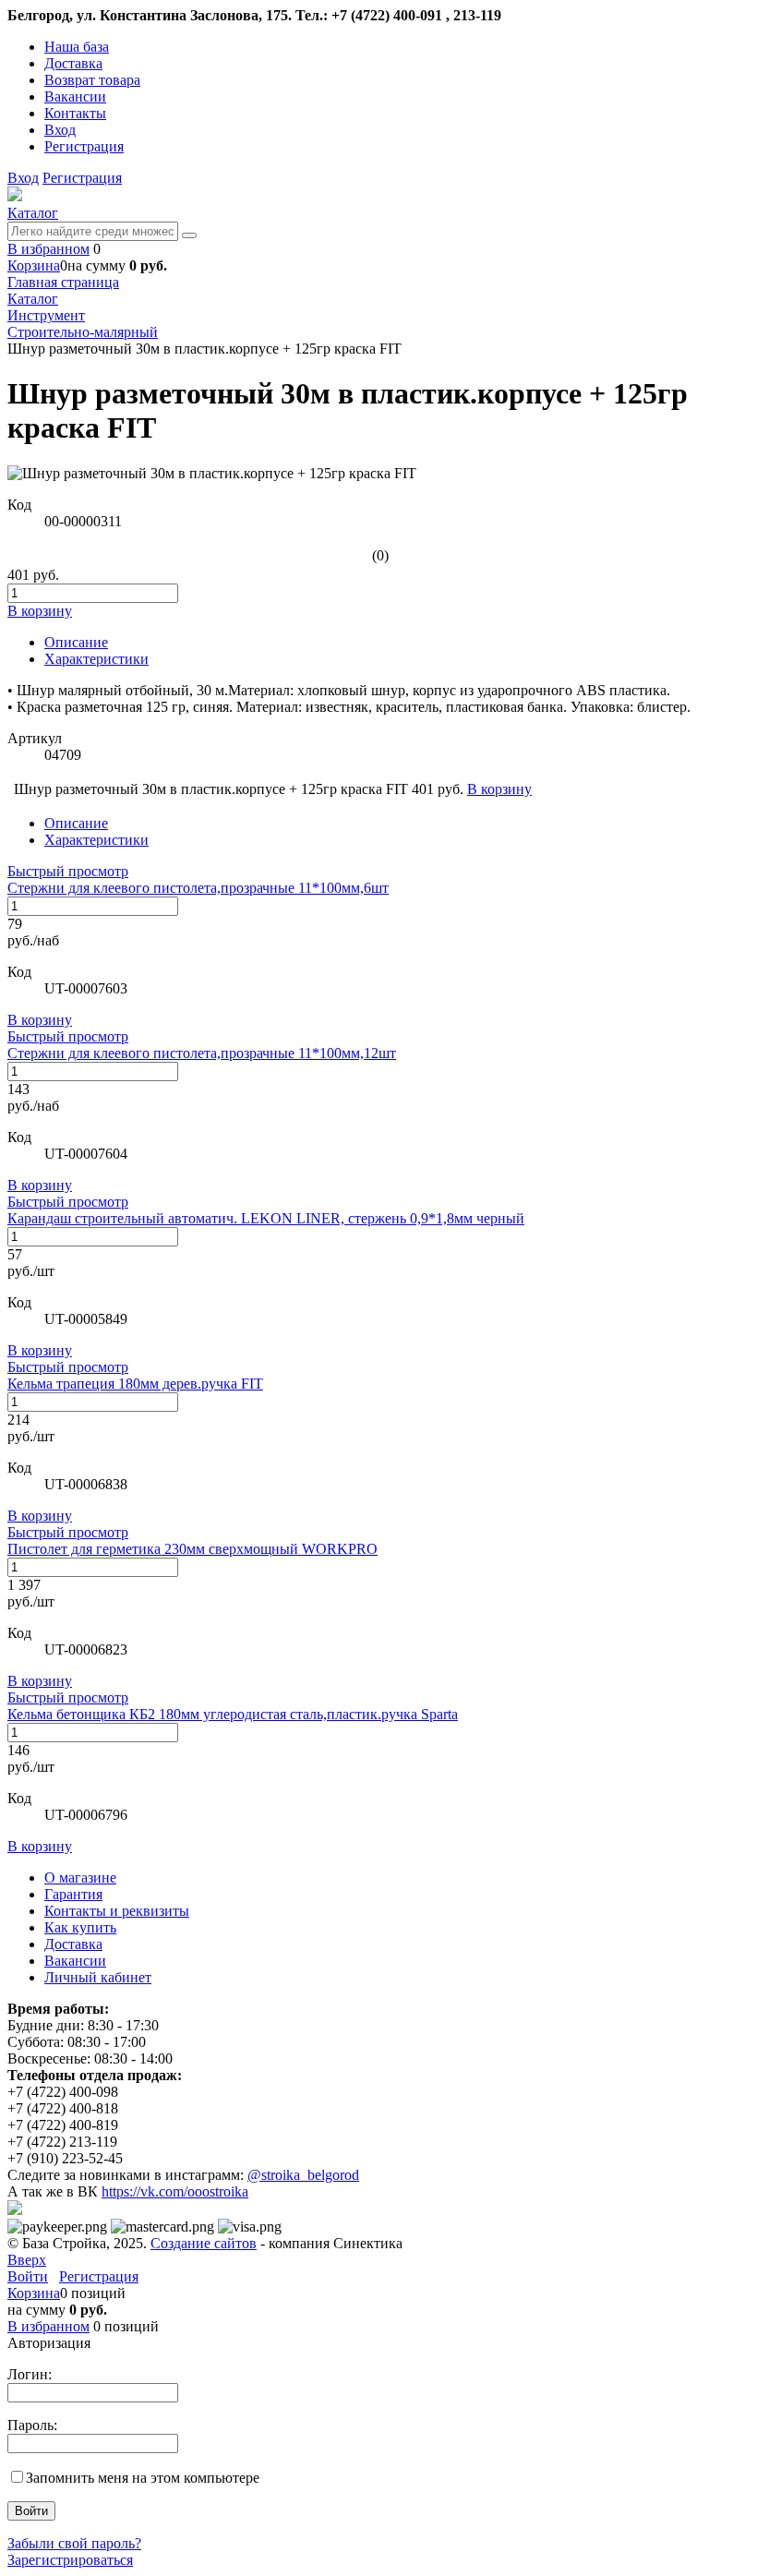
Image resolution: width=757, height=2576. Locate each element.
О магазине (80, 1878)
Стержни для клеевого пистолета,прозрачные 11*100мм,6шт (198, 888)
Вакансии (75, 96)
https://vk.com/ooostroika (175, 2191)
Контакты (75, 113)
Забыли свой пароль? (74, 2543)
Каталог (33, 213)
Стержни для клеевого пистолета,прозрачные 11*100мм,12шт (202, 1053)
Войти (28, 2276)
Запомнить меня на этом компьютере (143, 2478)
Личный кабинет (98, 1977)
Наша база (77, 47)
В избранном (48, 249)
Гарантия (73, 1894)
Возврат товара (92, 80)
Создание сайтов (204, 2243)
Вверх (27, 2260)
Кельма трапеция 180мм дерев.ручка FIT (135, 1384)
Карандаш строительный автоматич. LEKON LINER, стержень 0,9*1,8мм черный (266, 1218)
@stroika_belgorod (303, 2175)
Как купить (80, 1927)
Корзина (34, 265)
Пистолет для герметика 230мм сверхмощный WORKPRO (192, 1549)
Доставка (73, 63)
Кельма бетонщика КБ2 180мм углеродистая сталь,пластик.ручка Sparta (233, 1714)
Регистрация (84, 146)
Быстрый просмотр (68, 871)
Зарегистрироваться (70, 2560)
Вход (60, 130)
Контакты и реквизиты (117, 1911)
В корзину (40, 1020)
